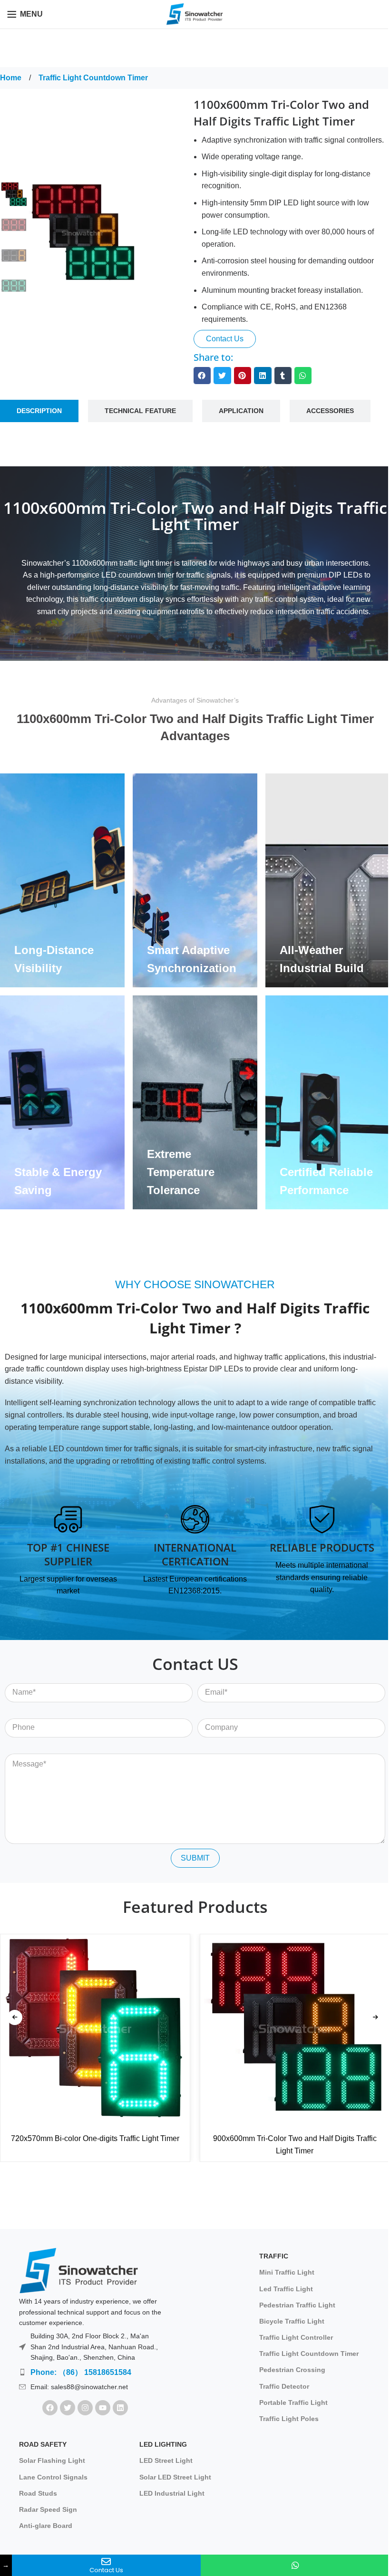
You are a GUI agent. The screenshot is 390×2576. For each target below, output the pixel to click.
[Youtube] (103, 2408)
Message (20, 1747)
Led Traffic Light (286, 2289)
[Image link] (78, 2270)
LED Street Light (166, 2460)
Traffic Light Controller (296, 2337)
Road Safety (43, 2444)
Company (214, 1712)
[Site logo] (195, 14)
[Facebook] (50, 2408)
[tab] (39, 411)
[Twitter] (68, 2408)
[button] (202, 376)
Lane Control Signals (53, 2477)
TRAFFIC (274, 2256)
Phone (16, 1712)
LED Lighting (163, 2444)
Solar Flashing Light (52, 2460)
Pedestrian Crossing (292, 2370)
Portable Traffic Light (293, 2402)
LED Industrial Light (172, 2493)
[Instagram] (85, 2408)
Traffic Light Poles (289, 2419)
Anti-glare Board (46, 2526)
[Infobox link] (68, 1551)
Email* (209, 1676)
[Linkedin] (120, 2408)
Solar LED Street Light (175, 2477)
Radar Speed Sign (48, 2509)
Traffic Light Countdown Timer (93, 78)
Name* (16, 1676)
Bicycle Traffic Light (292, 2321)
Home (12, 78)
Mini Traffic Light (287, 2272)
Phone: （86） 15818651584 (81, 2372)
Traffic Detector (284, 2386)
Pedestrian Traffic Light (297, 2305)
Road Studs (38, 2493)
